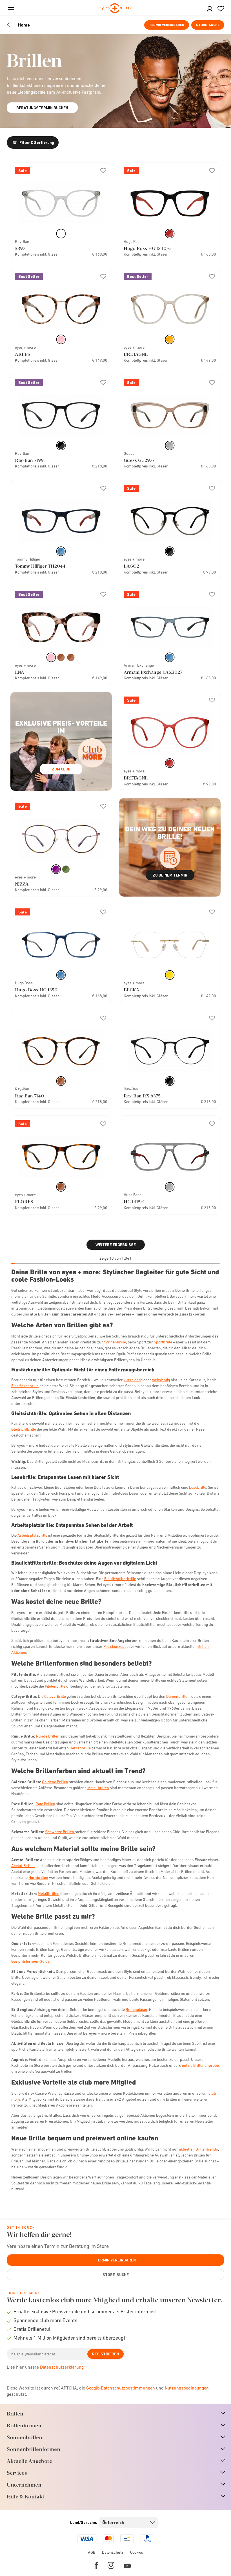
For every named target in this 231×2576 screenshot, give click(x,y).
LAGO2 (131, 566)
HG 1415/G (135, 1201)
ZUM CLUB (61, 769)
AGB (92, 2552)
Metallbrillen (98, 1788)
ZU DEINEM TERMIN (170, 875)
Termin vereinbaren (167, 25)
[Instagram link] (111, 2565)
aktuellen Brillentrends (198, 2149)
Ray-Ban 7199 (29, 460)
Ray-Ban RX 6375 (142, 1096)
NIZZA (22, 884)
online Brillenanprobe (200, 2065)
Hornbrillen (38, 1877)
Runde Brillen (48, 1736)
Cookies (137, 2552)
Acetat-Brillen (23, 1866)
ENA (20, 672)
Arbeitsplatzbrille (32, 1535)
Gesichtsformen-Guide (30, 1961)
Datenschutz (113, 2552)
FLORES (24, 1201)
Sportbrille (163, 1342)
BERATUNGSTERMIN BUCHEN (42, 108)
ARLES (23, 354)
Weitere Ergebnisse (116, 1245)
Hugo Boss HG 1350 (36, 990)
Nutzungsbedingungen (187, 2388)
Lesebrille (198, 1487)
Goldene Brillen (55, 1782)
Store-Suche (208, 25)
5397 (20, 248)
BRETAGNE (136, 354)
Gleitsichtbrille (24, 1429)
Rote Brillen (45, 1804)
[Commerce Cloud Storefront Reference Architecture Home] (116, 9)
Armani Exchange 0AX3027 (153, 672)
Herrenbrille (80, 1748)
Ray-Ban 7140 (29, 1096)
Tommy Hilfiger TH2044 (40, 566)
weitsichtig (161, 1380)
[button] (210, 9)
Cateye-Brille (55, 1696)
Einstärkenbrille (25, 1386)
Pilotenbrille (55, 1686)
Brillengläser (136, 2010)
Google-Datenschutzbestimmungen (121, 2388)
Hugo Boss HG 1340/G (148, 248)
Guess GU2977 (139, 460)
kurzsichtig (133, 1380)
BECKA (132, 990)
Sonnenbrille (115, 1342)
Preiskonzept (115, 1646)
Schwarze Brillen (60, 1832)
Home (24, 25)
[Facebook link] (96, 2565)
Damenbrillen (178, 1696)
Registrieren (105, 2354)
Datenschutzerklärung (62, 2367)
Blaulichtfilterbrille (120, 1579)
